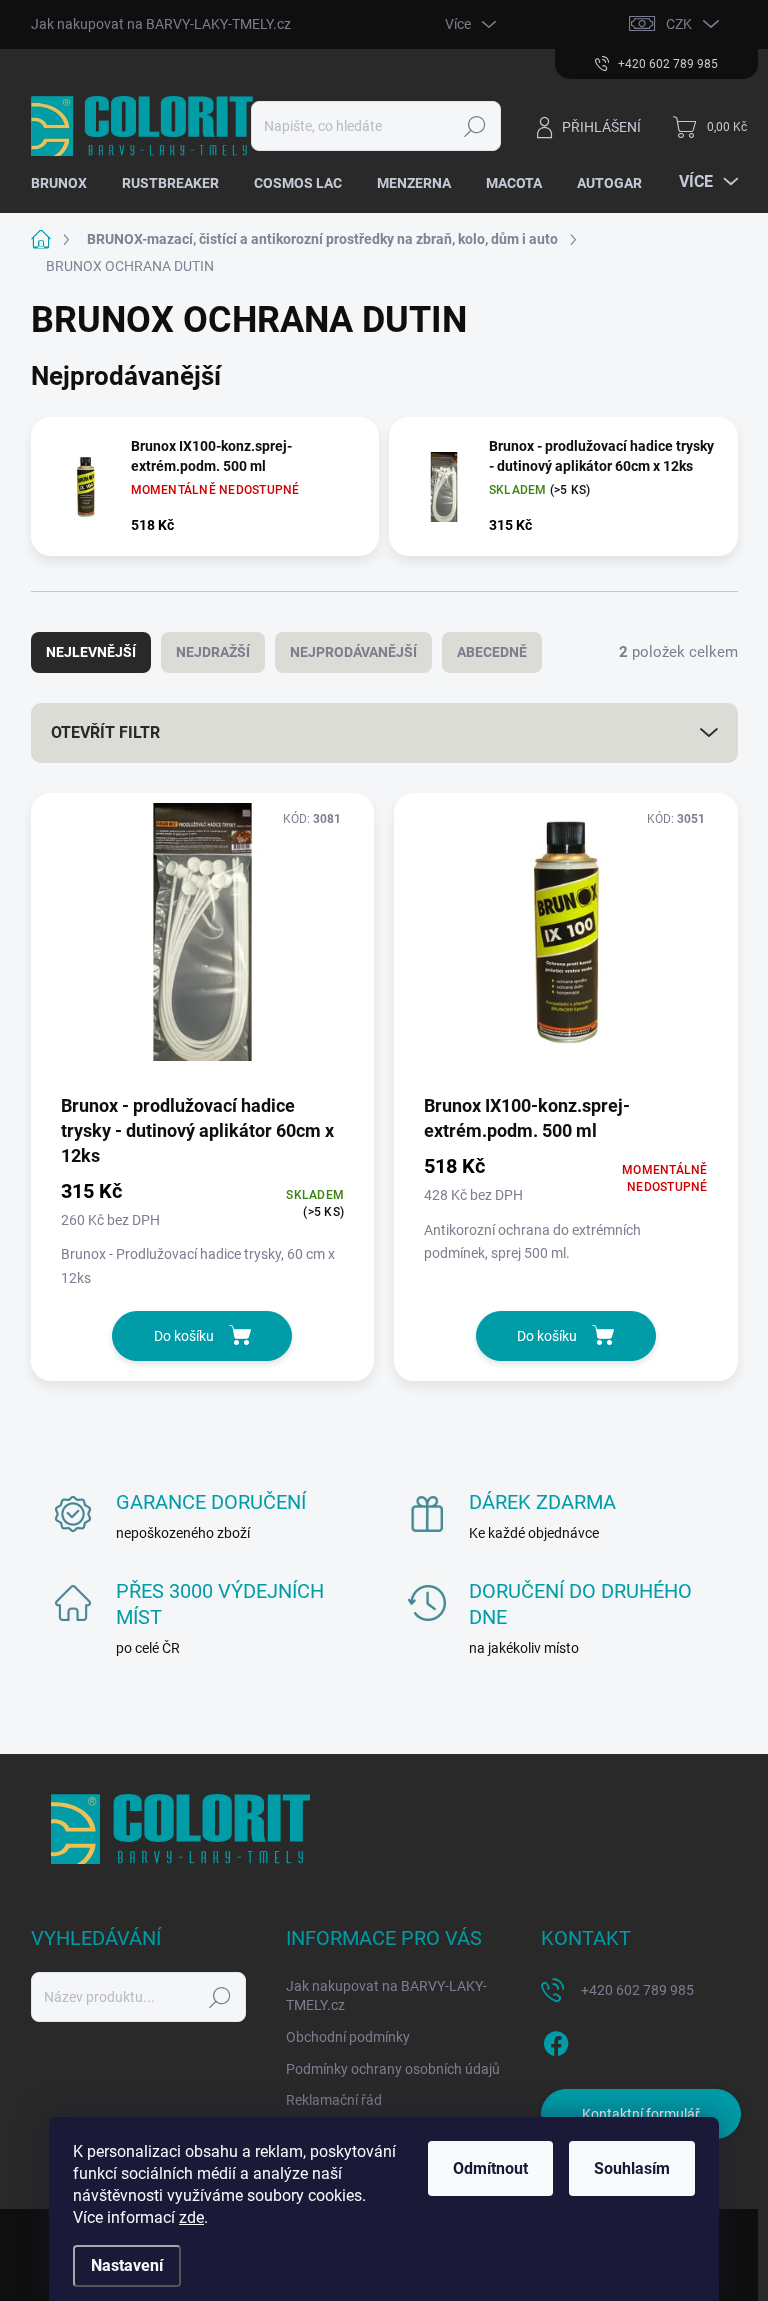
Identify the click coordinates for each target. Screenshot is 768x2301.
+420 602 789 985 (637, 1990)
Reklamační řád (334, 2100)
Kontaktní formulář (641, 2114)
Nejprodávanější (353, 652)
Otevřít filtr (105, 732)
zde (191, 2217)
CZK (679, 24)
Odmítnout (490, 2168)
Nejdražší (213, 652)
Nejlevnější (91, 652)
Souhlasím (632, 2168)
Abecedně (492, 652)
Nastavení (127, 2265)
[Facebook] (556, 2040)
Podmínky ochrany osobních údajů (393, 2069)
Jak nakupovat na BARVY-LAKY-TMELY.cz (161, 24)
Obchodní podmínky (348, 2037)
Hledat (474, 126)
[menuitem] (66, 183)
